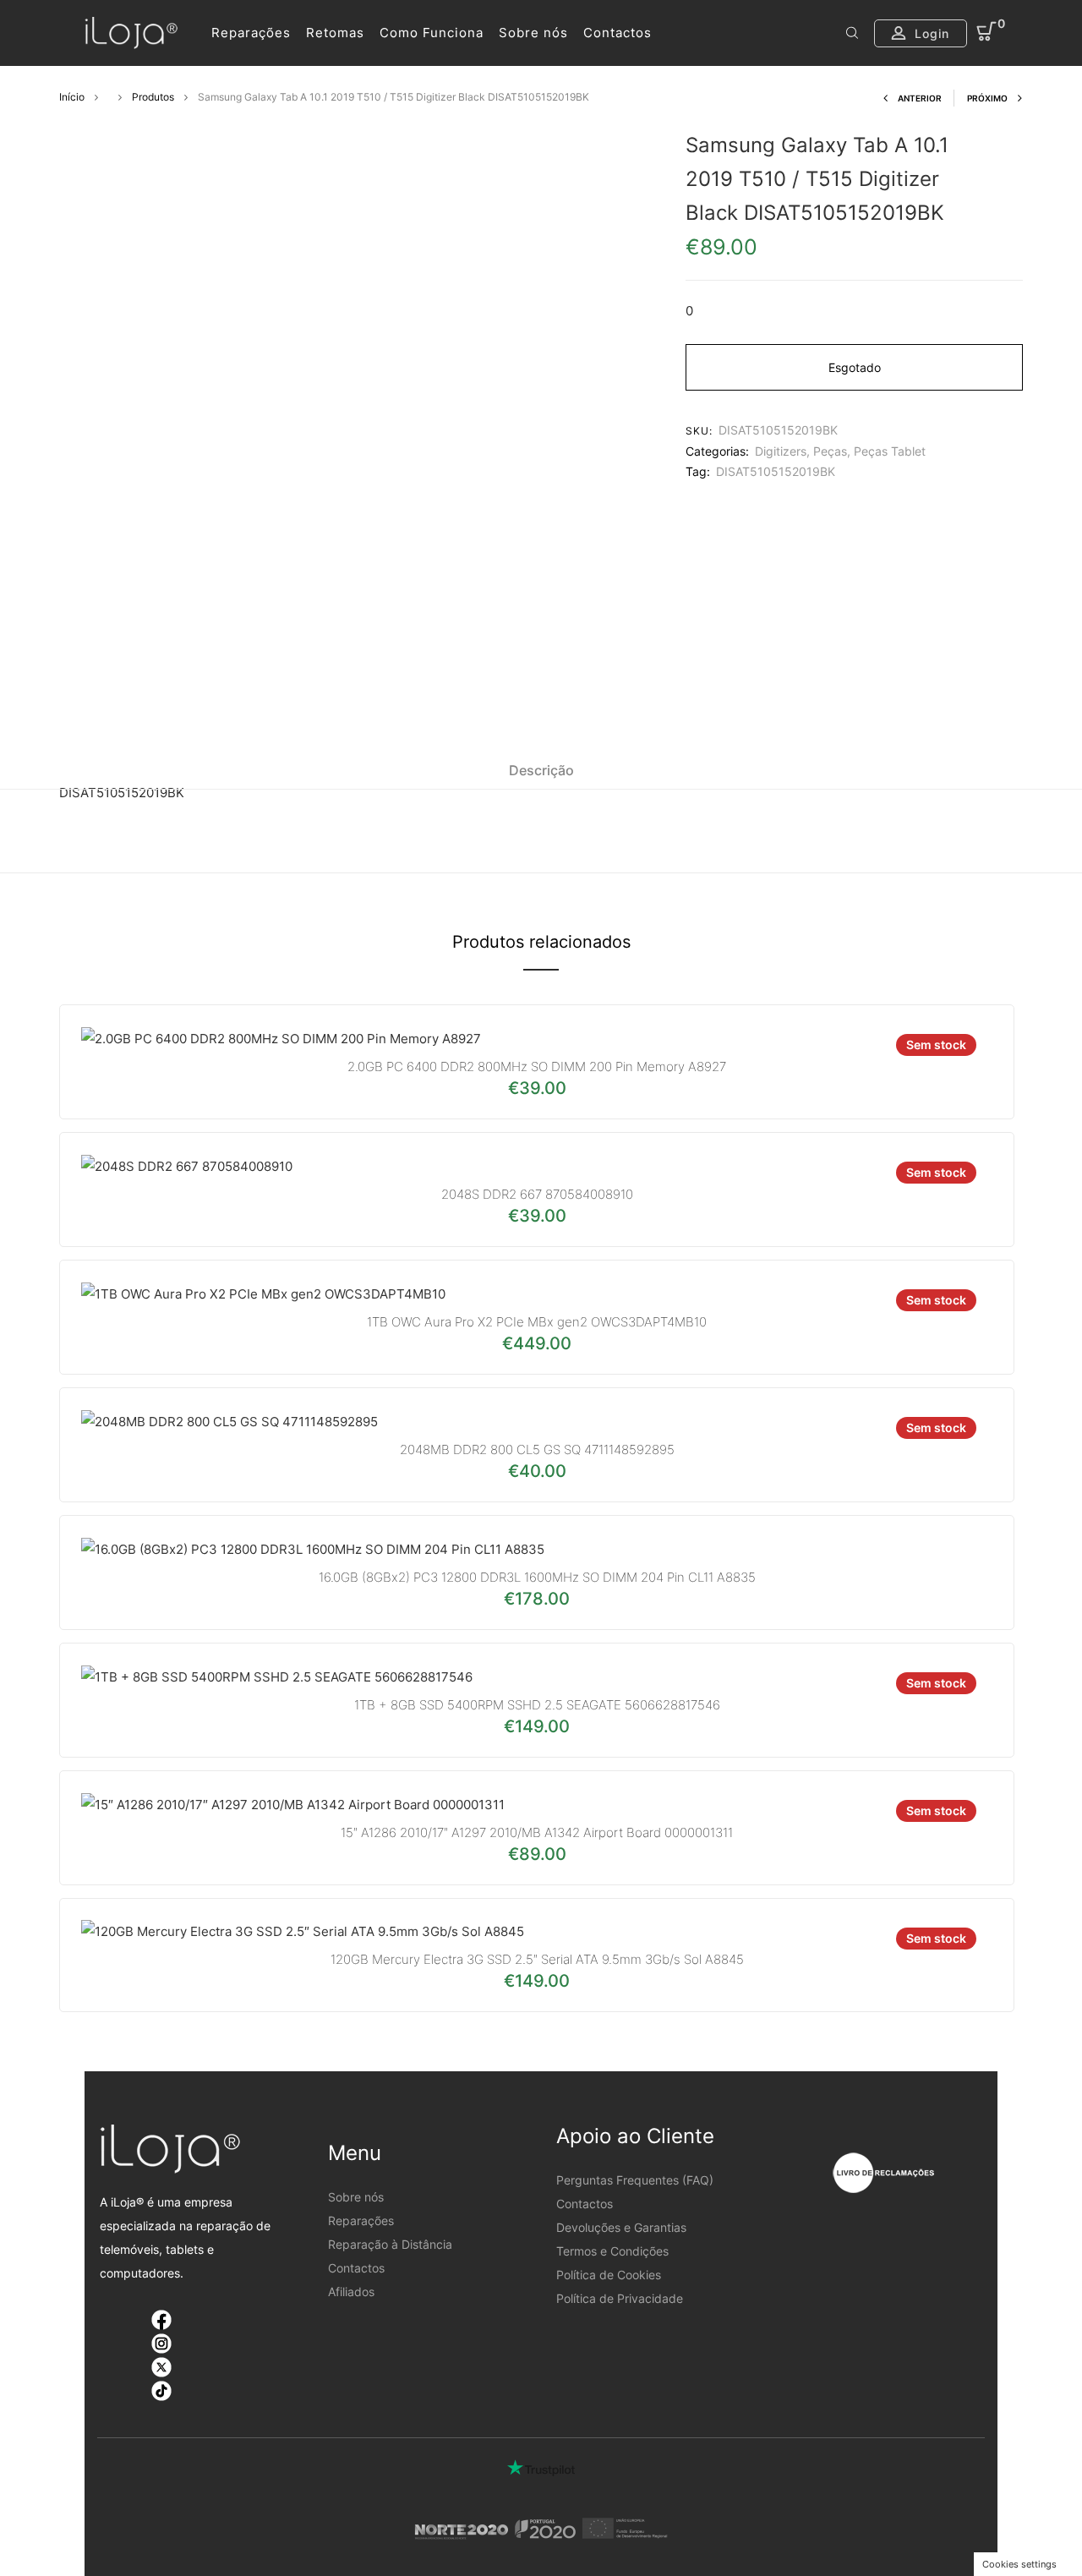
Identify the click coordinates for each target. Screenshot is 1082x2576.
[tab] (541, 770)
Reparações (251, 33)
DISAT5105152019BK (776, 471)
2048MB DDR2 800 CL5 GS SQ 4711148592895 (537, 1449)
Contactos (618, 33)
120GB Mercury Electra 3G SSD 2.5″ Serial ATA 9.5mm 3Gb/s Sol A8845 (537, 1959)
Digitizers (781, 451)
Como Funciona (432, 33)
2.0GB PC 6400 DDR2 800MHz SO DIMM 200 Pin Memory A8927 (537, 1066)
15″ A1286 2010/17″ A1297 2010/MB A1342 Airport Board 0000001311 (537, 1832)
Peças (830, 451)
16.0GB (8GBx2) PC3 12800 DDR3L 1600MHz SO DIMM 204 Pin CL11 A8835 (537, 1577)
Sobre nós (533, 33)
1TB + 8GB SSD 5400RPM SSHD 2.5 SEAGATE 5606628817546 (537, 1705)
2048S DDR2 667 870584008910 (537, 1194)
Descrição (541, 770)
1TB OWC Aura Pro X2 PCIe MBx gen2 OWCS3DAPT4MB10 (537, 1322)
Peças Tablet (890, 451)
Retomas (335, 33)
